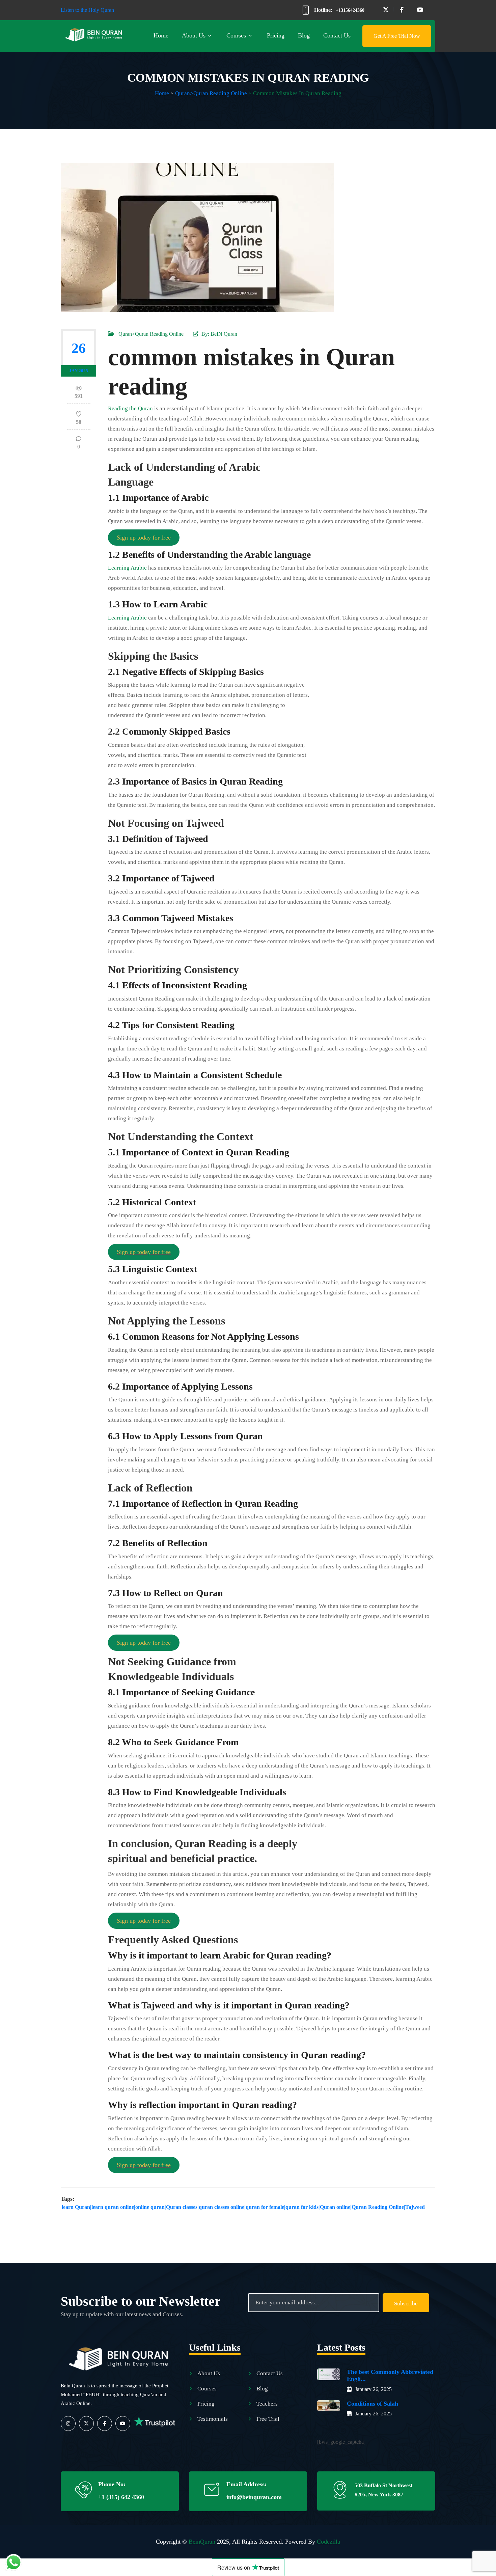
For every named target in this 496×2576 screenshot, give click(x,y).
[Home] (120, 2357)
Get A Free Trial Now (397, 36)
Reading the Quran (130, 408)
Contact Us (337, 35)
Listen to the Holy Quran (87, 10)
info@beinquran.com (254, 2497)
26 (79, 348)
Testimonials (213, 2419)
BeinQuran (202, 2542)
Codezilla (328, 2542)
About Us (194, 35)
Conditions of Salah (373, 2404)
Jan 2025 (79, 371)
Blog (304, 35)
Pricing (276, 35)
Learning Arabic (128, 568)
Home (161, 35)
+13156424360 (350, 10)
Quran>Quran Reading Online (211, 93)
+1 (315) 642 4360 (121, 2497)
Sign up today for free (144, 538)
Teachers (267, 2404)
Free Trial (268, 2419)
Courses (236, 35)
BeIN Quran (224, 334)
